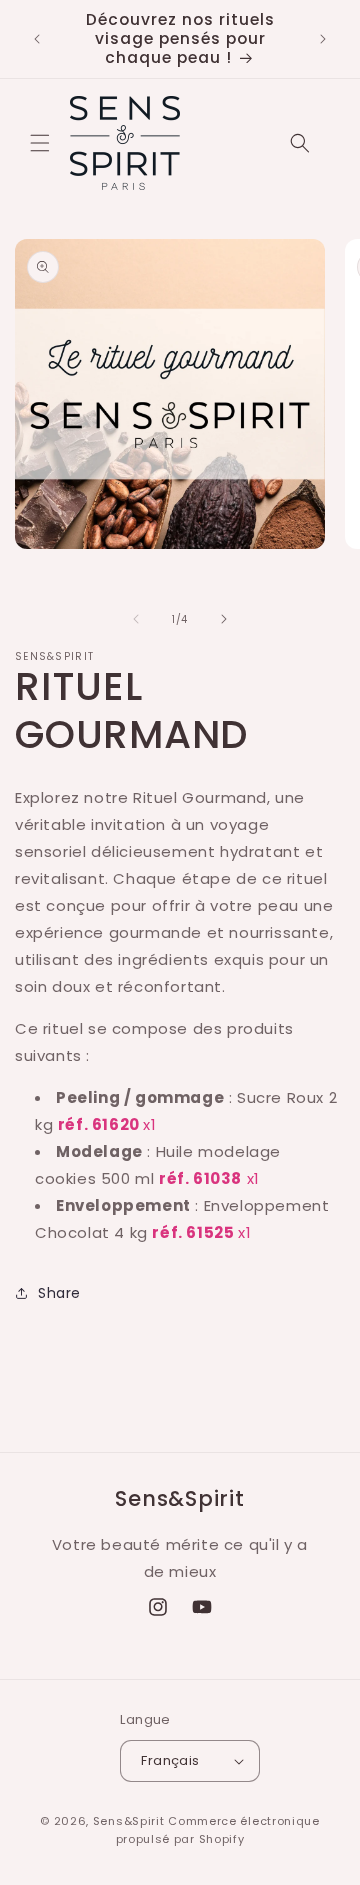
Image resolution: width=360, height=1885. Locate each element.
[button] (40, 143)
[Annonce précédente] (37, 39)
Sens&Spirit (129, 1821)
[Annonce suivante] (323, 39)
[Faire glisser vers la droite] (224, 619)
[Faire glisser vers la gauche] (136, 619)
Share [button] (59, 1293)
